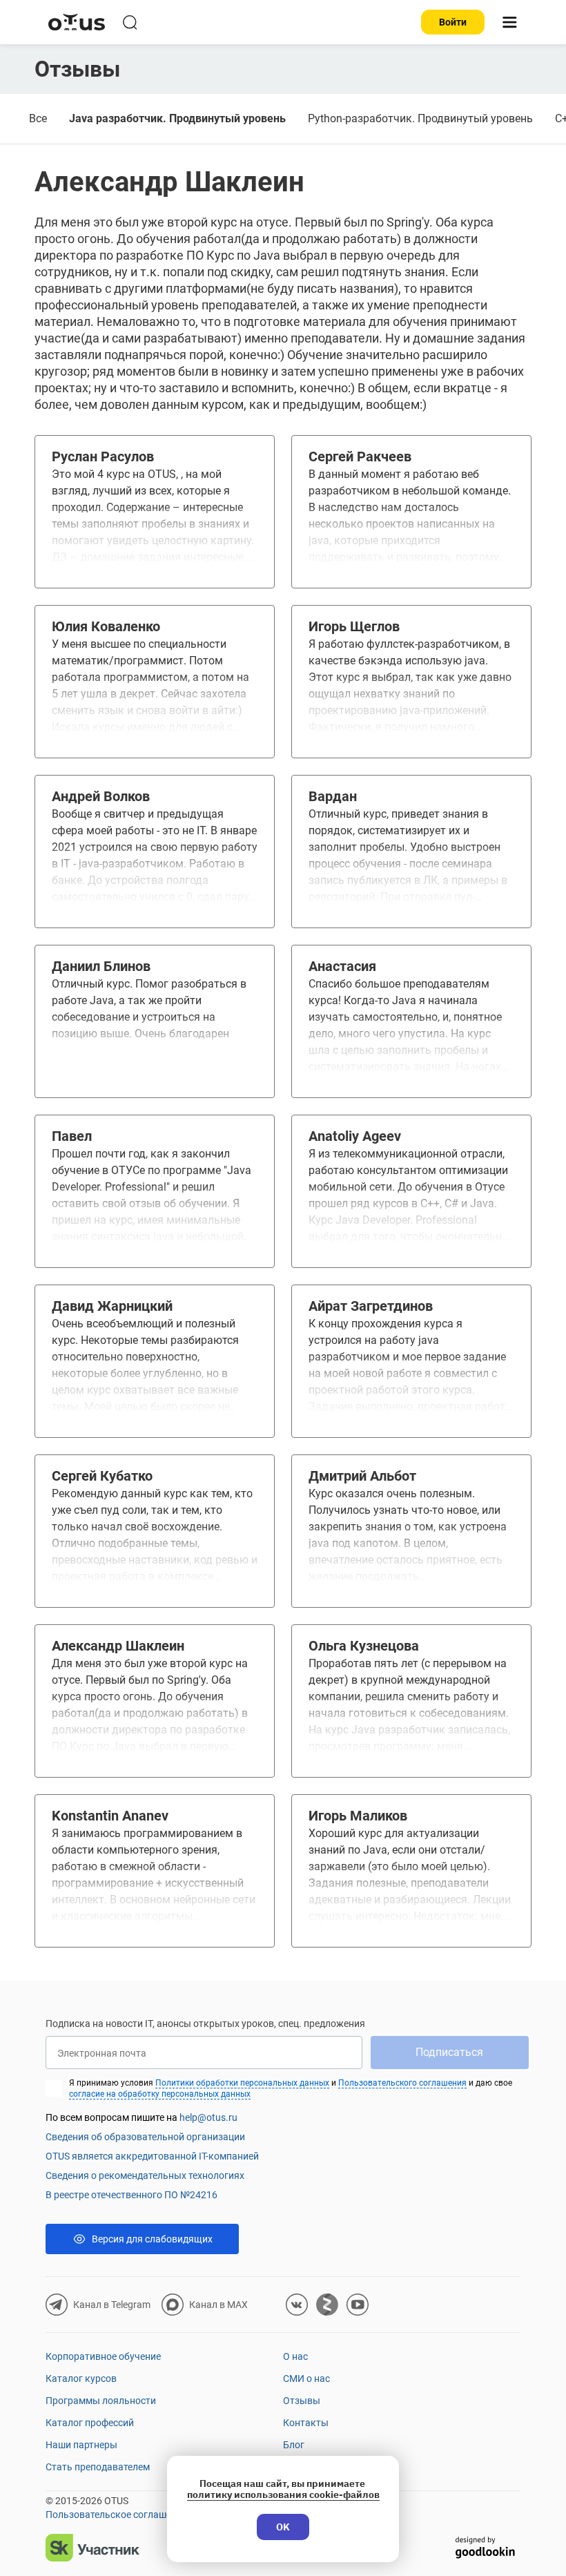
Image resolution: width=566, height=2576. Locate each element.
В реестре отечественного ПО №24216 (131, 2195)
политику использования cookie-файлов (283, 2495)
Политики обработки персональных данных (242, 2083)
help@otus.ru (208, 2117)
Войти (453, 22)
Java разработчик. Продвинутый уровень (177, 118)
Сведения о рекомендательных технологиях (145, 2175)
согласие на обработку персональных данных (160, 2094)
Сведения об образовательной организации (145, 2137)
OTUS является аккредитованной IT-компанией (152, 2156)
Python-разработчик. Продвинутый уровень (420, 118)
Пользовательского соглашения (402, 2083)
